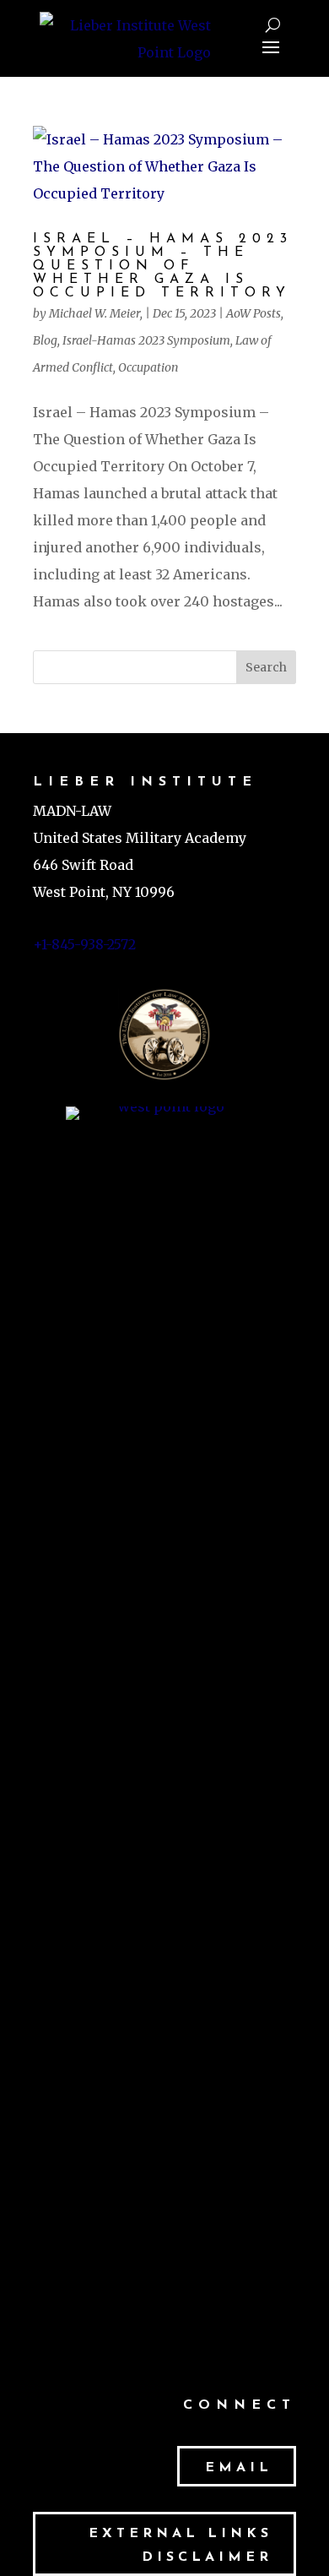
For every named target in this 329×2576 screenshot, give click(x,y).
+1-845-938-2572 (84, 944)
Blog (45, 340)
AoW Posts (253, 313)
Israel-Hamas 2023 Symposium (146, 340)
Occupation (148, 367)
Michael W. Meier (94, 313)
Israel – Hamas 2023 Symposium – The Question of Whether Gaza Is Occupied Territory (163, 266)
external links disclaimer (181, 2545)
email (239, 2468)
